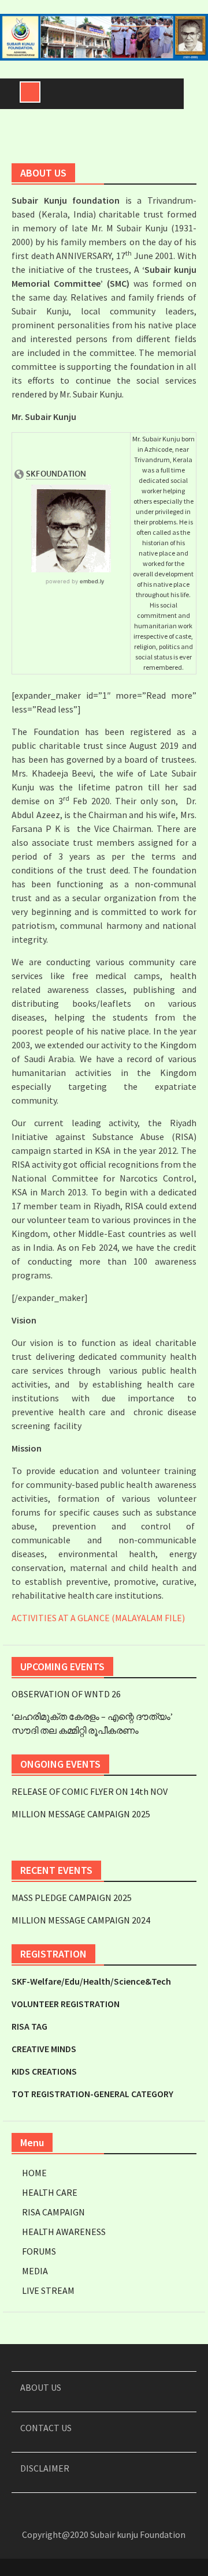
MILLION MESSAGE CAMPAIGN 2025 (81, 1814)
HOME (34, 2173)
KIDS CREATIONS (44, 2071)
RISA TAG (29, 2026)
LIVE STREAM (48, 2290)
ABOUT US (41, 2387)
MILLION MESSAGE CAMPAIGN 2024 (81, 1920)
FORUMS (39, 2251)
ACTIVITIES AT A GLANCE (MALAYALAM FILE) (98, 1618)
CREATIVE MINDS (44, 2049)
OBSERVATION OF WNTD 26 (66, 1694)
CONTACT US (46, 2428)
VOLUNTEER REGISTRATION (66, 2004)
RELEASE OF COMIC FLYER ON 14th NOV (90, 1791)
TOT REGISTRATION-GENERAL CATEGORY (92, 2094)
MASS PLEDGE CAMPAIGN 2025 (72, 1898)
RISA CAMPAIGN (53, 2212)
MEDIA (35, 2271)
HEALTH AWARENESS (64, 2232)
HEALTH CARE (50, 2192)
